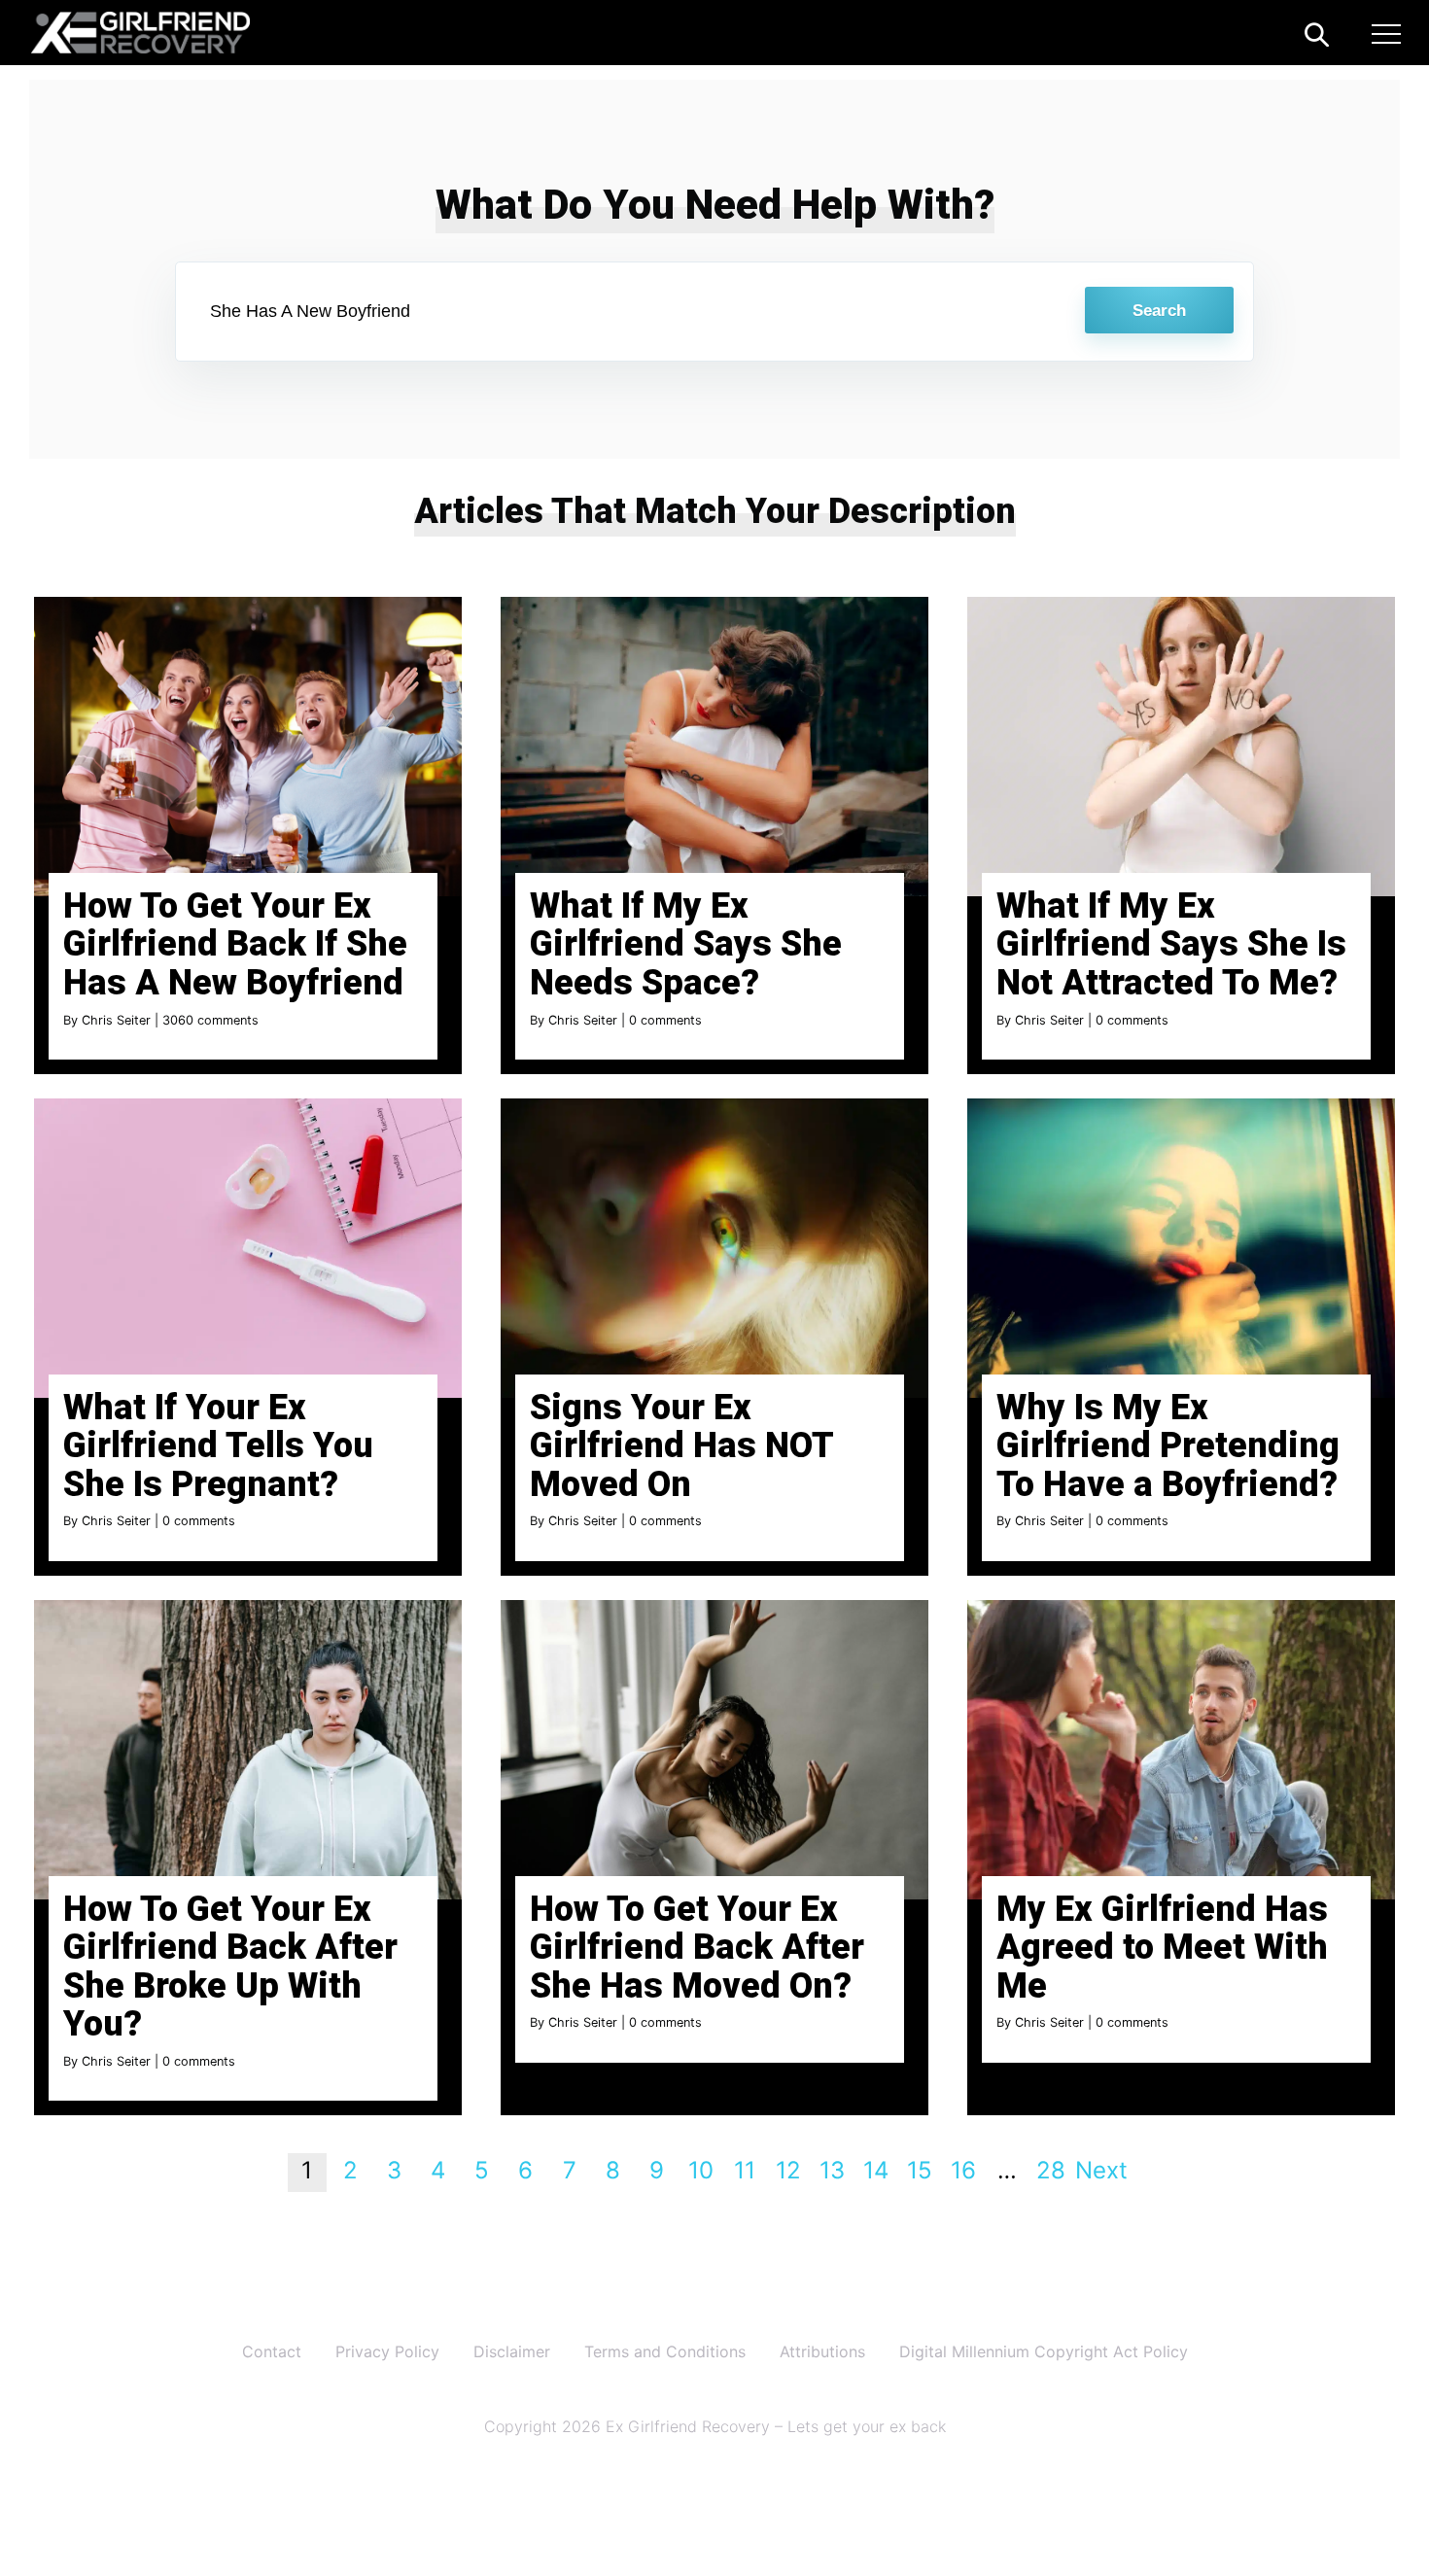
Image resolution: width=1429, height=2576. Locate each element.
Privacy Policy (387, 2351)
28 (1051, 2170)
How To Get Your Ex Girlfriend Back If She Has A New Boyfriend (235, 944)
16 (963, 2170)
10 (701, 2170)
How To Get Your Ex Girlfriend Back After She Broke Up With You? (230, 1967)
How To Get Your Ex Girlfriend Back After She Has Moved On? (697, 1948)
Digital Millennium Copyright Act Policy (1044, 2351)
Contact (272, 2351)
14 (876, 2170)
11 (745, 2170)
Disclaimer (512, 2351)
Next (1101, 2170)
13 (832, 2170)
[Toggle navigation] (1386, 37)
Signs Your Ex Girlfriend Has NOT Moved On (681, 1446)
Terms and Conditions (665, 2351)
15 (920, 2170)
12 (788, 2170)
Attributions (822, 2351)
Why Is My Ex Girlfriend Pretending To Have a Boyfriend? (1168, 1446)
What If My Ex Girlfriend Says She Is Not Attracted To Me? (1171, 944)
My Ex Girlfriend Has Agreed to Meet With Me (1162, 1948)
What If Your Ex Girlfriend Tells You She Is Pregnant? (218, 1446)
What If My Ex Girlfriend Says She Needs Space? (686, 944)
